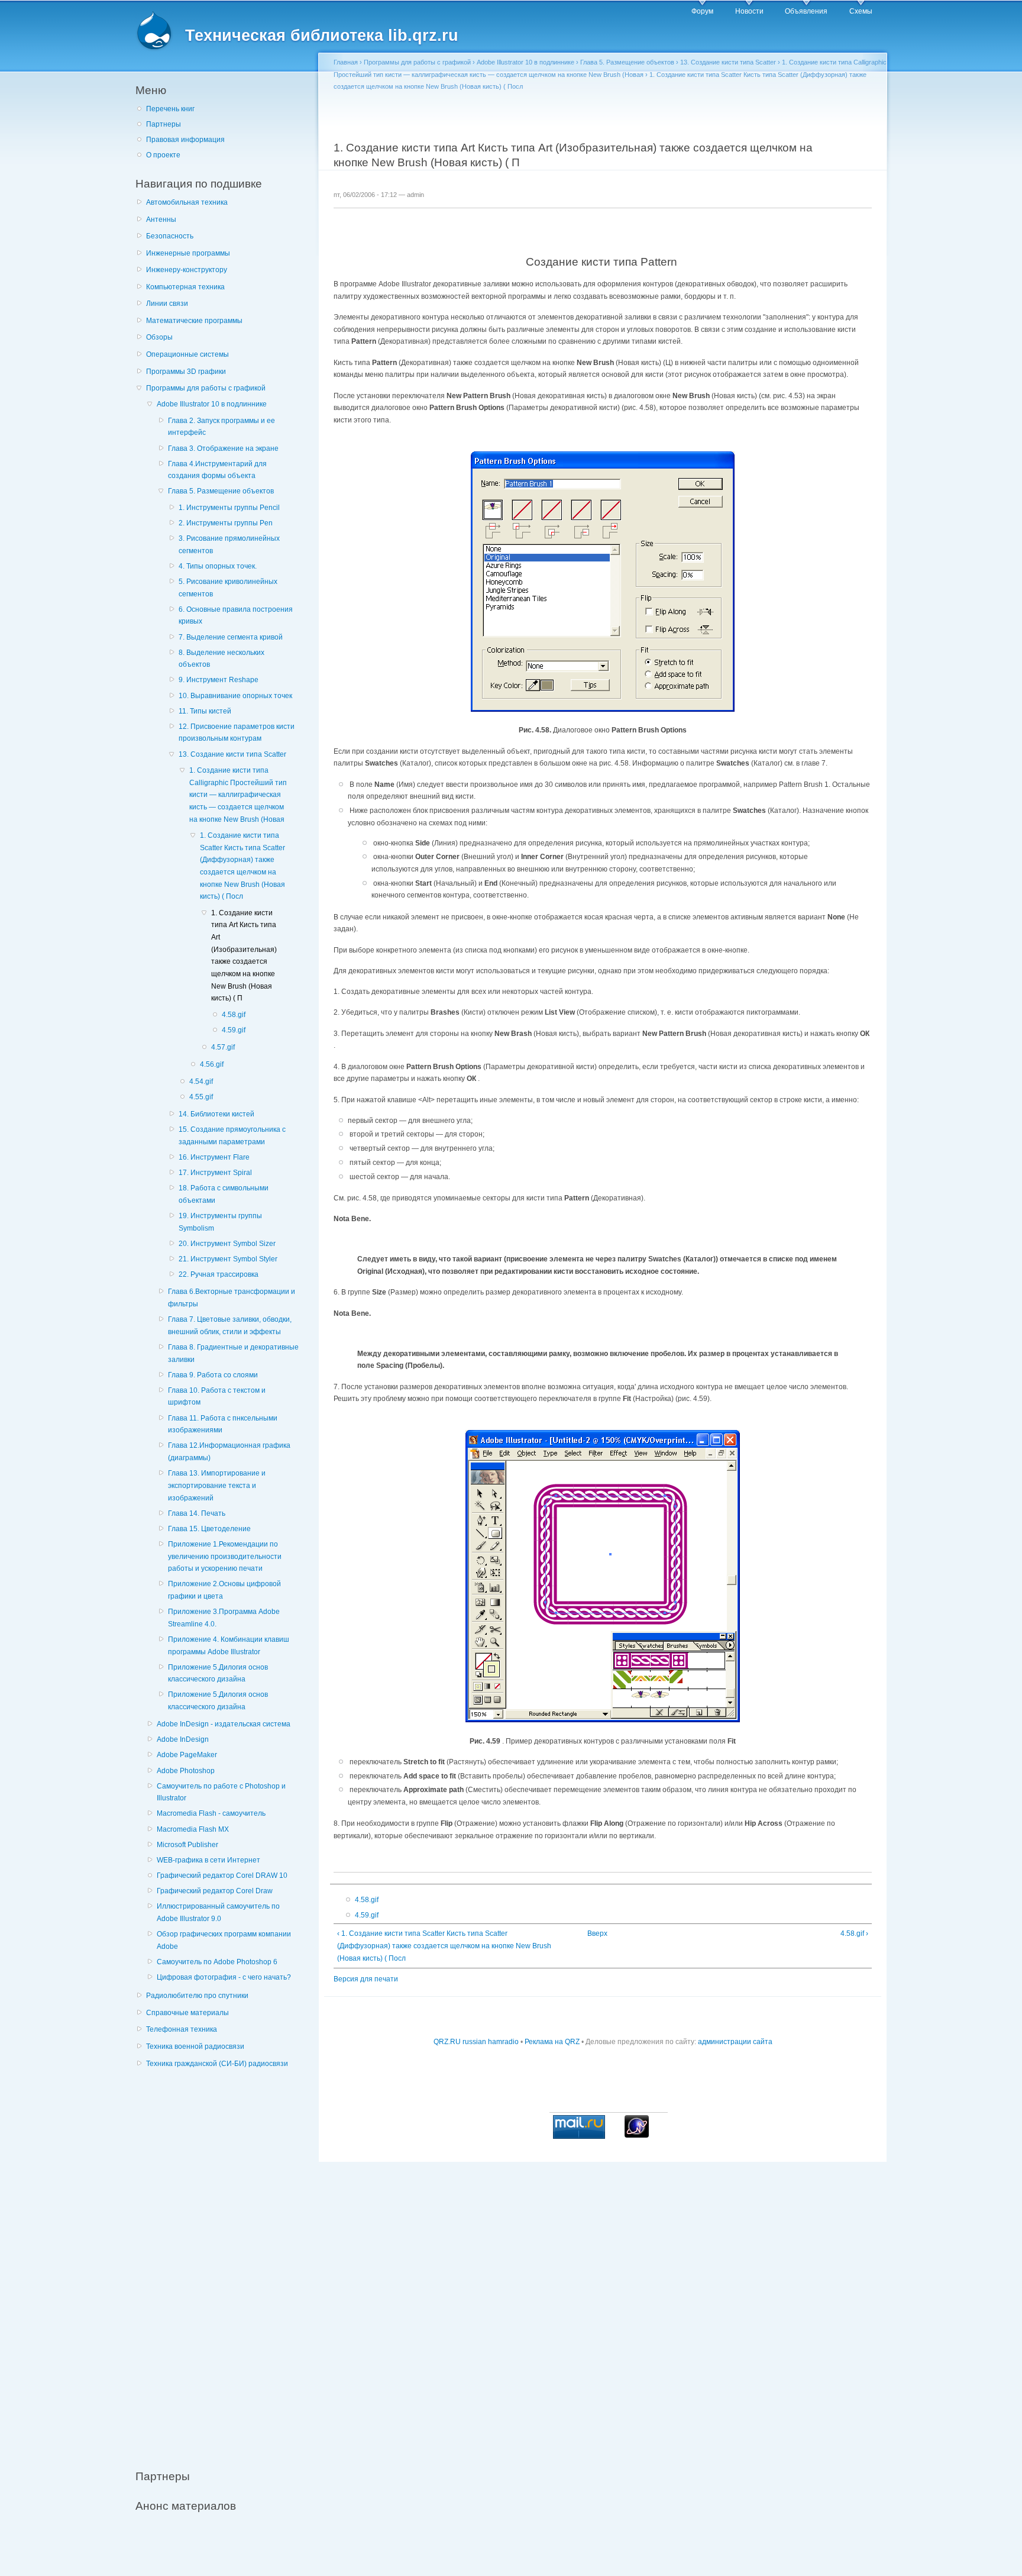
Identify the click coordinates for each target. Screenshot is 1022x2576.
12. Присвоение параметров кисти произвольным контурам (237, 733)
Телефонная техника (182, 2029)
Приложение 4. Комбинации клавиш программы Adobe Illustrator (229, 1646)
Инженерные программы (188, 253)
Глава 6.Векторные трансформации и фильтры (232, 1298)
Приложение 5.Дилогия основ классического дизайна (218, 1673)
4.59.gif (234, 1030)
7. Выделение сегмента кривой (231, 637)
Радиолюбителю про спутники (197, 1996)
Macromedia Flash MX (193, 1829)
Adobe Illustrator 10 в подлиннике (212, 404)
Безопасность (170, 236)
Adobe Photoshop (186, 1771)
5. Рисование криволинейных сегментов (228, 588)
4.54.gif (201, 1082)
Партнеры (164, 124)
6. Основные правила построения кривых (236, 616)
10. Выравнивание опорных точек (235, 696)
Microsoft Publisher (187, 1845)
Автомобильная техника (187, 202)
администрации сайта (735, 2042)
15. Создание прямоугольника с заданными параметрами (232, 1136)
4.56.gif (212, 1064)
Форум (702, 11)
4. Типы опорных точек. (218, 566)
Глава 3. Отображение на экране (223, 448)
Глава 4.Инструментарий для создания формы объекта (217, 470)
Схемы (861, 11)
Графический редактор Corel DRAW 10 (222, 1875)
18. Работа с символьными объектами (224, 1194)
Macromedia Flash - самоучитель (211, 1813)
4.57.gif (223, 1047)
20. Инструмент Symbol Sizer (227, 1244)
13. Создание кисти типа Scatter (232, 754)
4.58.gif (234, 1015)
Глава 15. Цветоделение (209, 1529)
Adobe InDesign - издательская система (224, 1724)
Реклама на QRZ (552, 2042)
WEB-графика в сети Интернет (208, 1860)
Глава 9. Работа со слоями (213, 1375)
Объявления (806, 11)
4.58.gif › (854, 1933)
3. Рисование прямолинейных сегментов (229, 545)
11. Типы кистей (205, 711)
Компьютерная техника (185, 287)
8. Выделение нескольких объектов (221, 659)
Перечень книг (170, 109)
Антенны (161, 219)
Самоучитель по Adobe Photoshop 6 (217, 1962)
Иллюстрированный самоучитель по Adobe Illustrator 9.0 (218, 1912)
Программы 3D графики (186, 372)
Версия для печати (366, 1979)
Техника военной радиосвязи (195, 2046)
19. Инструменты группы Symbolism (220, 1222)
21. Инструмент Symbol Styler (228, 1259)
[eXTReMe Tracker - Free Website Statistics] (637, 2135)
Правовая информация (185, 140)
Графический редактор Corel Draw (215, 1891)
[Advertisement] (224, 2262)
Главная (346, 62)
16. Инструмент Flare (214, 1157)
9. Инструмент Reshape (219, 680)
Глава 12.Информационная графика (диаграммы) (229, 1452)
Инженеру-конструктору (187, 270)
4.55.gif (201, 1097)
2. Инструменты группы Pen (226, 523)
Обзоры (159, 337)
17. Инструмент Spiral (215, 1173)
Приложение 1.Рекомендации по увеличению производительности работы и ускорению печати (225, 1556)
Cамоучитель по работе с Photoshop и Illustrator (221, 1792)
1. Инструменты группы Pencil (229, 508)
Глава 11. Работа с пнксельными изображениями (223, 1424)
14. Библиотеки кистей (216, 1114)
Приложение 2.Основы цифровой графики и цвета (224, 1590)
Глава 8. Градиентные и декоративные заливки (233, 1353)
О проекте (163, 155)
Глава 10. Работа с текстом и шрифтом (217, 1397)
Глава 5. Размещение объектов (221, 491)
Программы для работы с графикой (206, 388)
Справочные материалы (187, 2013)
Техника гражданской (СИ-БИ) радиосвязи (217, 2064)
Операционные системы (187, 354)
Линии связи (167, 304)
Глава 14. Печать (197, 1513)
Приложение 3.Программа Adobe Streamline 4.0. (224, 1618)
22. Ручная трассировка (219, 1274)
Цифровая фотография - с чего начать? (224, 1977)
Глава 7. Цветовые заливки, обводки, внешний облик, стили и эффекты (230, 1326)
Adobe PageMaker (187, 1755)
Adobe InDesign (183, 1739)
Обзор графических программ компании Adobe (224, 1940)
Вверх (597, 1933)
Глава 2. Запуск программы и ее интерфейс (221, 427)
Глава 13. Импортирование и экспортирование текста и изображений (217, 1485)
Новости (749, 11)
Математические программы (194, 321)
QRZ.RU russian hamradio (476, 2042)
